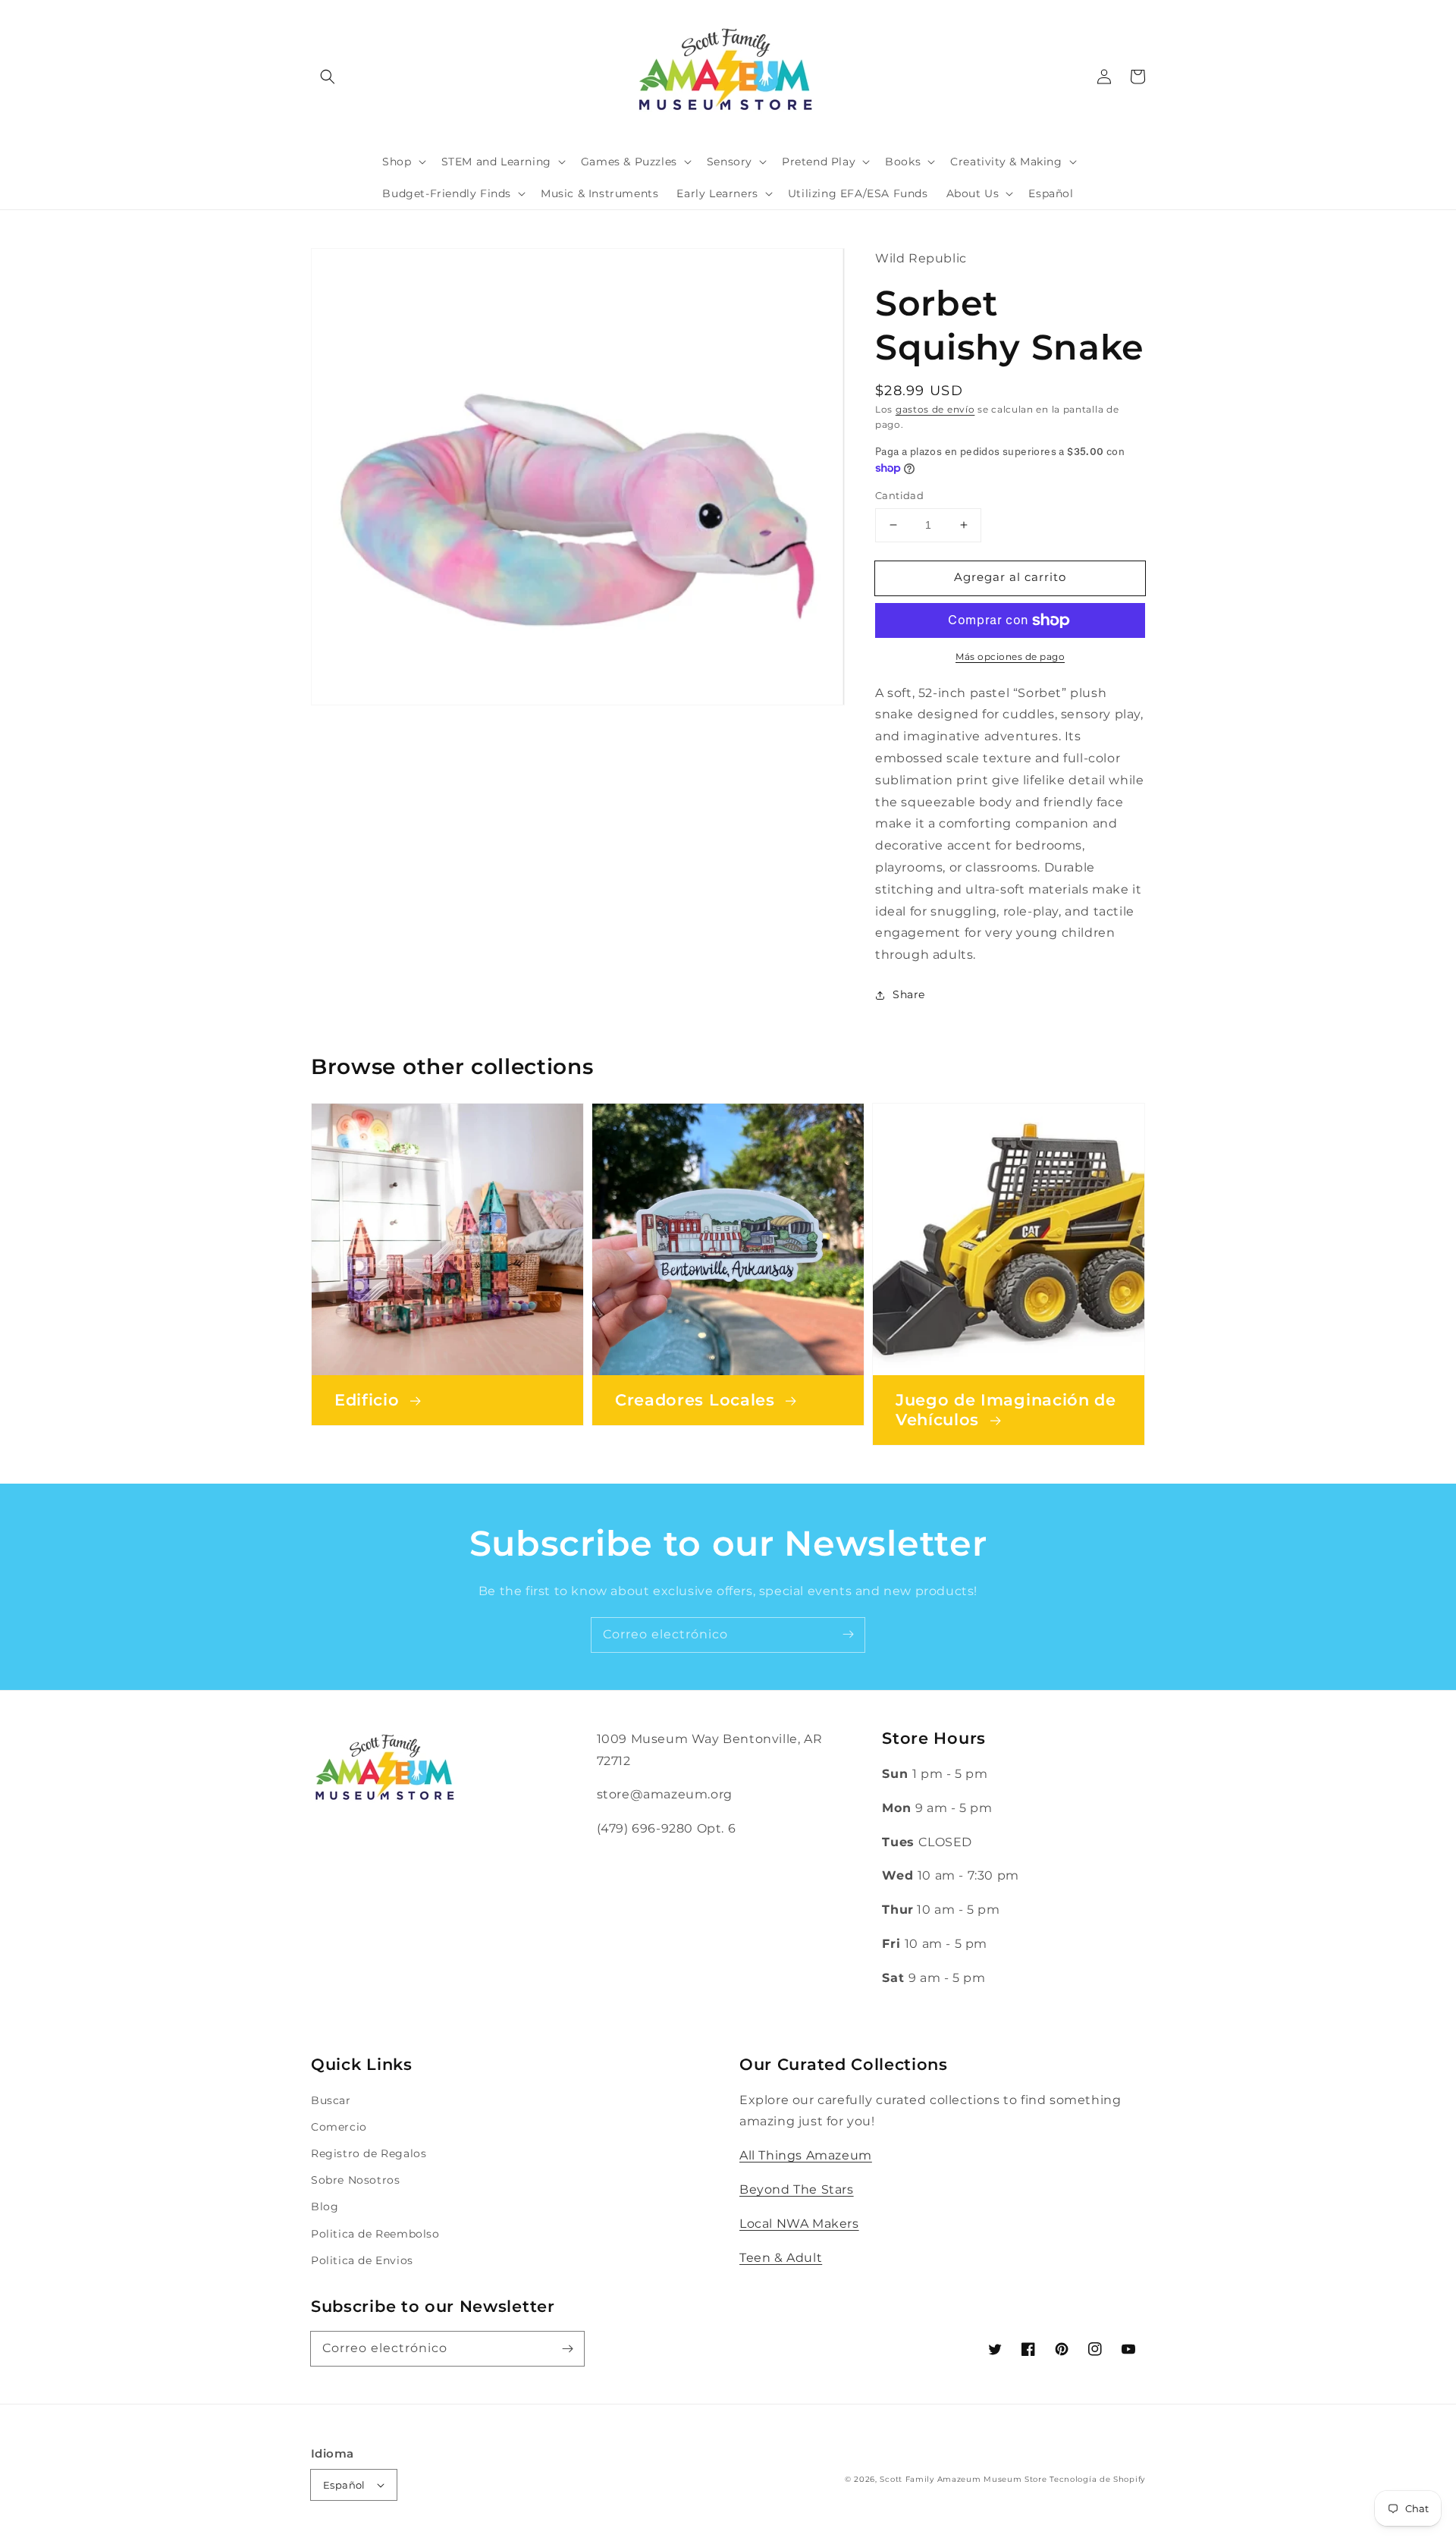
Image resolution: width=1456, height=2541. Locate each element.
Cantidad (899, 495)
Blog (325, 2206)
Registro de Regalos (369, 2153)
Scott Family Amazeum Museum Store (963, 2479)
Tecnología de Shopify (1097, 2479)
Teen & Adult (781, 2258)
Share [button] (909, 994)
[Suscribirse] (848, 1635)
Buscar (331, 2100)
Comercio (339, 2127)
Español (344, 2485)
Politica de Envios (362, 2260)
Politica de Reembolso (375, 2234)
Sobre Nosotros (355, 2180)
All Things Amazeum (806, 2155)
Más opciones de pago (1010, 656)
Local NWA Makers (799, 2224)
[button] (328, 77)
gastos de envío (935, 409)
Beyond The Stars (797, 2189)
